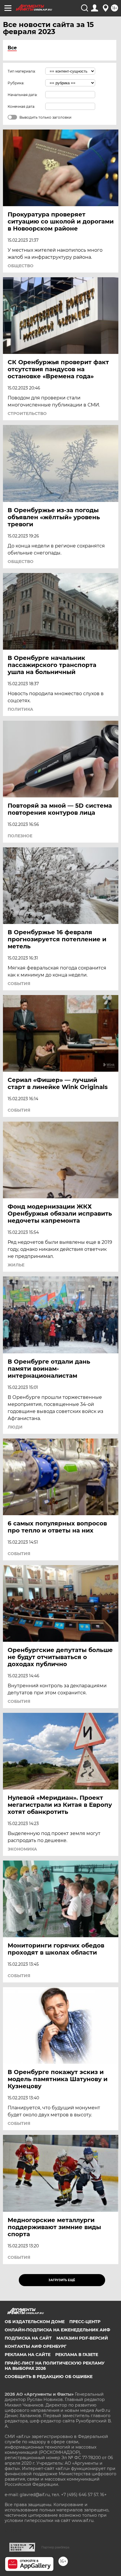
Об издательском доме (35, 2322)
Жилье (16, 1265)
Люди (15, 1427)
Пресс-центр (85, 2322)
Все (12, 48)
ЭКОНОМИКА (22, 1849)
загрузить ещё (62, 2280)
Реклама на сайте (28, 2355)
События (19, 984)
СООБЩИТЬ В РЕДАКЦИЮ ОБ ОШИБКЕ (49, 2377)
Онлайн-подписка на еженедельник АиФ (57, 2330)
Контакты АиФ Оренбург (36, 2346)
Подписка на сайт (28, 2338)
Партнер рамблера (55, 2547)
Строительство (27, 414)
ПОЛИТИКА (20, 709)
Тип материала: (22, 71)
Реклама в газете (77, 2355)
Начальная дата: (23, 95)
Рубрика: (16, 83)
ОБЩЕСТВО (21, 266)
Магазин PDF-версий (82, 2338)
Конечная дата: (21, 106)
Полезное (20, 836)
